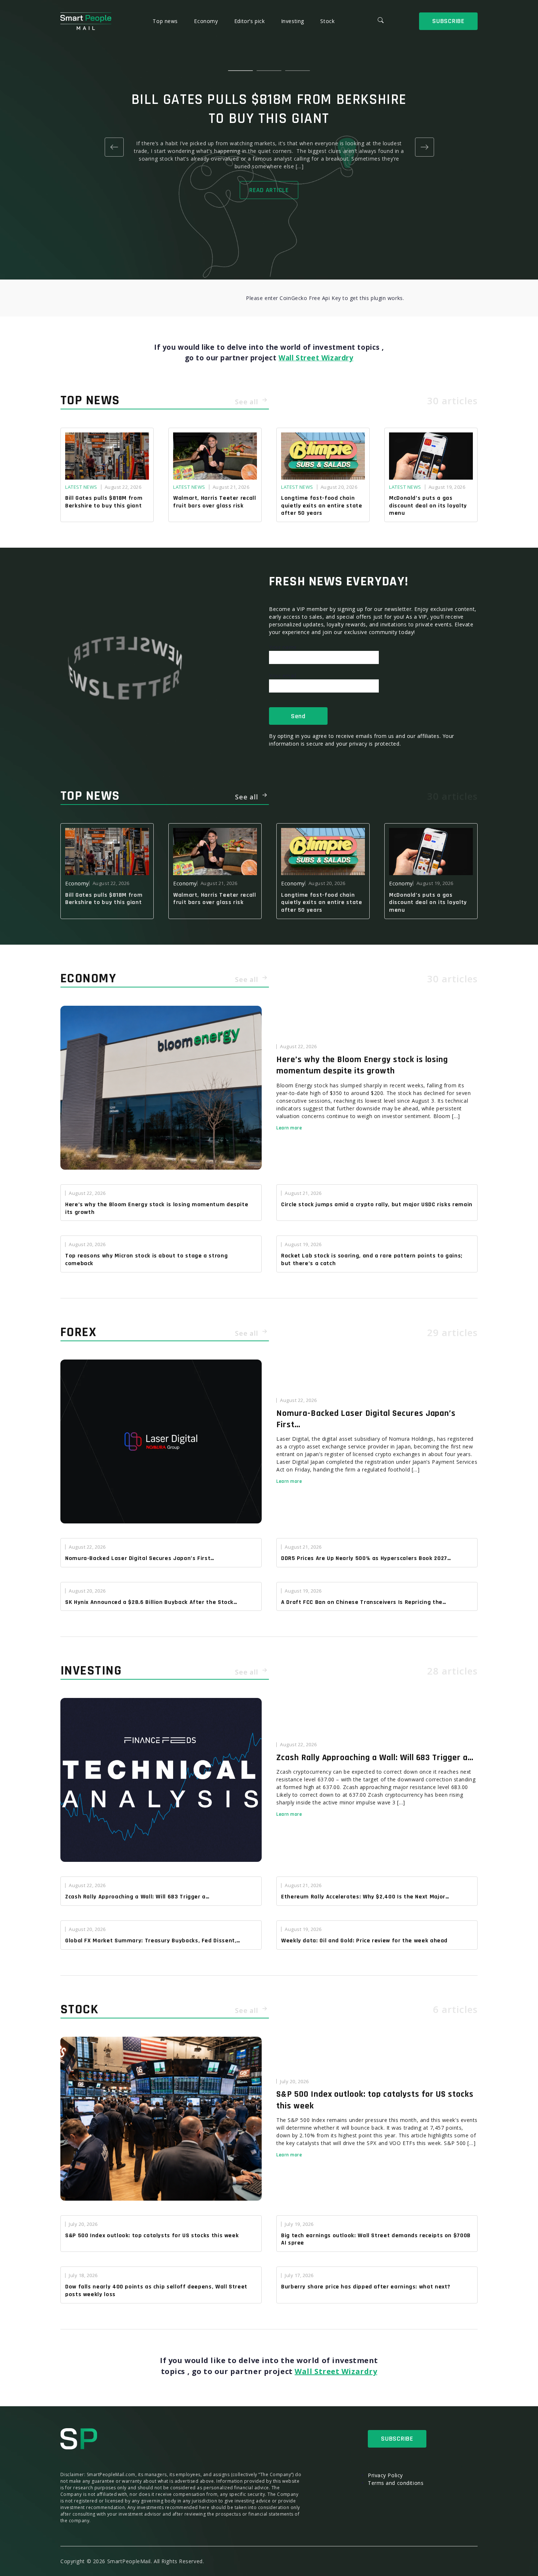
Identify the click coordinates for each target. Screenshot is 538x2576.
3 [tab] (298, 71)
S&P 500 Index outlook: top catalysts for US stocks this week (375, 2100)
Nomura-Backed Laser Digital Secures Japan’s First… (366, 1419)
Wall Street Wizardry (316, 358)
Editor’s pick (250, 21)
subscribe (448, 21)
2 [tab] (269, 71)
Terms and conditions (396, 2483)
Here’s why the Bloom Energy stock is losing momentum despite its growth (362, 1065)
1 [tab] (240, 71)
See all (248, 402)
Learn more (289, 1128)
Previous (114, 147)
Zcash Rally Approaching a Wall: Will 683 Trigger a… (375, 1758)
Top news (166, 21)
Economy (207, 21)
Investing (294, 21)
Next (424, 147)
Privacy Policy (385, 2475)
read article (269, 190)
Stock (327, 21)
